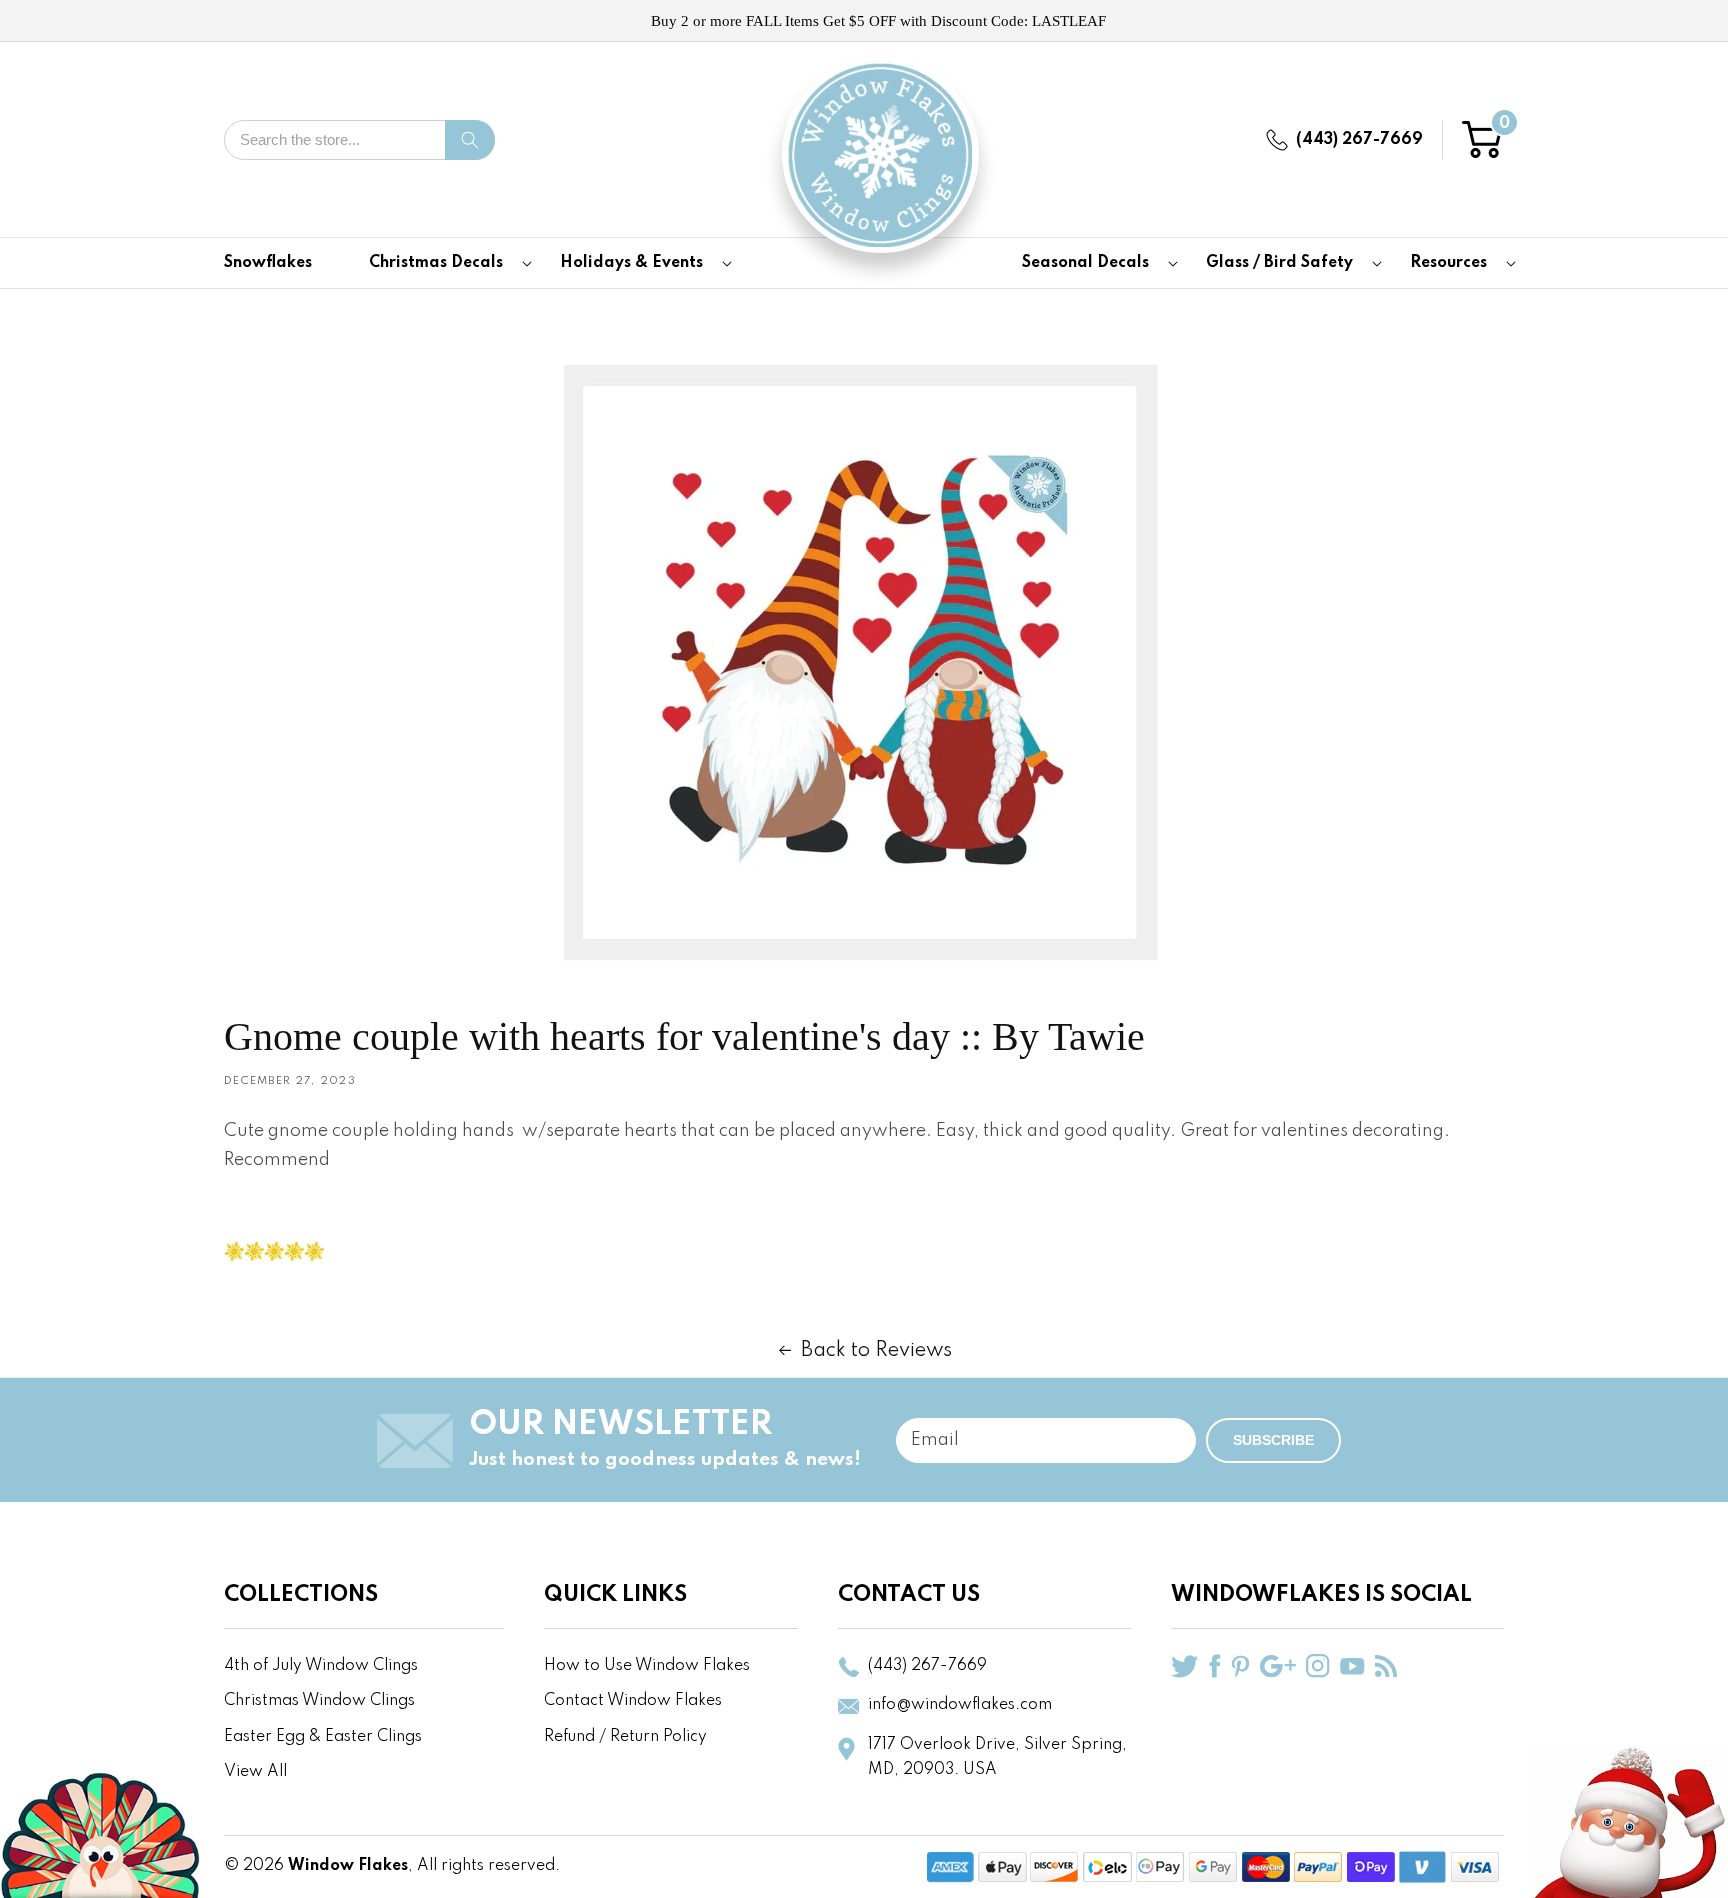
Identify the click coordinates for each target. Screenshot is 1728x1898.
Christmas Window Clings (319, 1701)
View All (255, 1772)
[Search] (470, 140)
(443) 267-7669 (1359, 140)
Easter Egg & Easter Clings (323, 1737)
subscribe (1273, 1440)
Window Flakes (348, 1866)
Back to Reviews (876, 1351)
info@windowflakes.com (960, 1705)
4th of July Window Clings (321, 1666)
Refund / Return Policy (625, 1737)
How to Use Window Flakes (647, 1666)
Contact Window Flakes (633, 1701)
